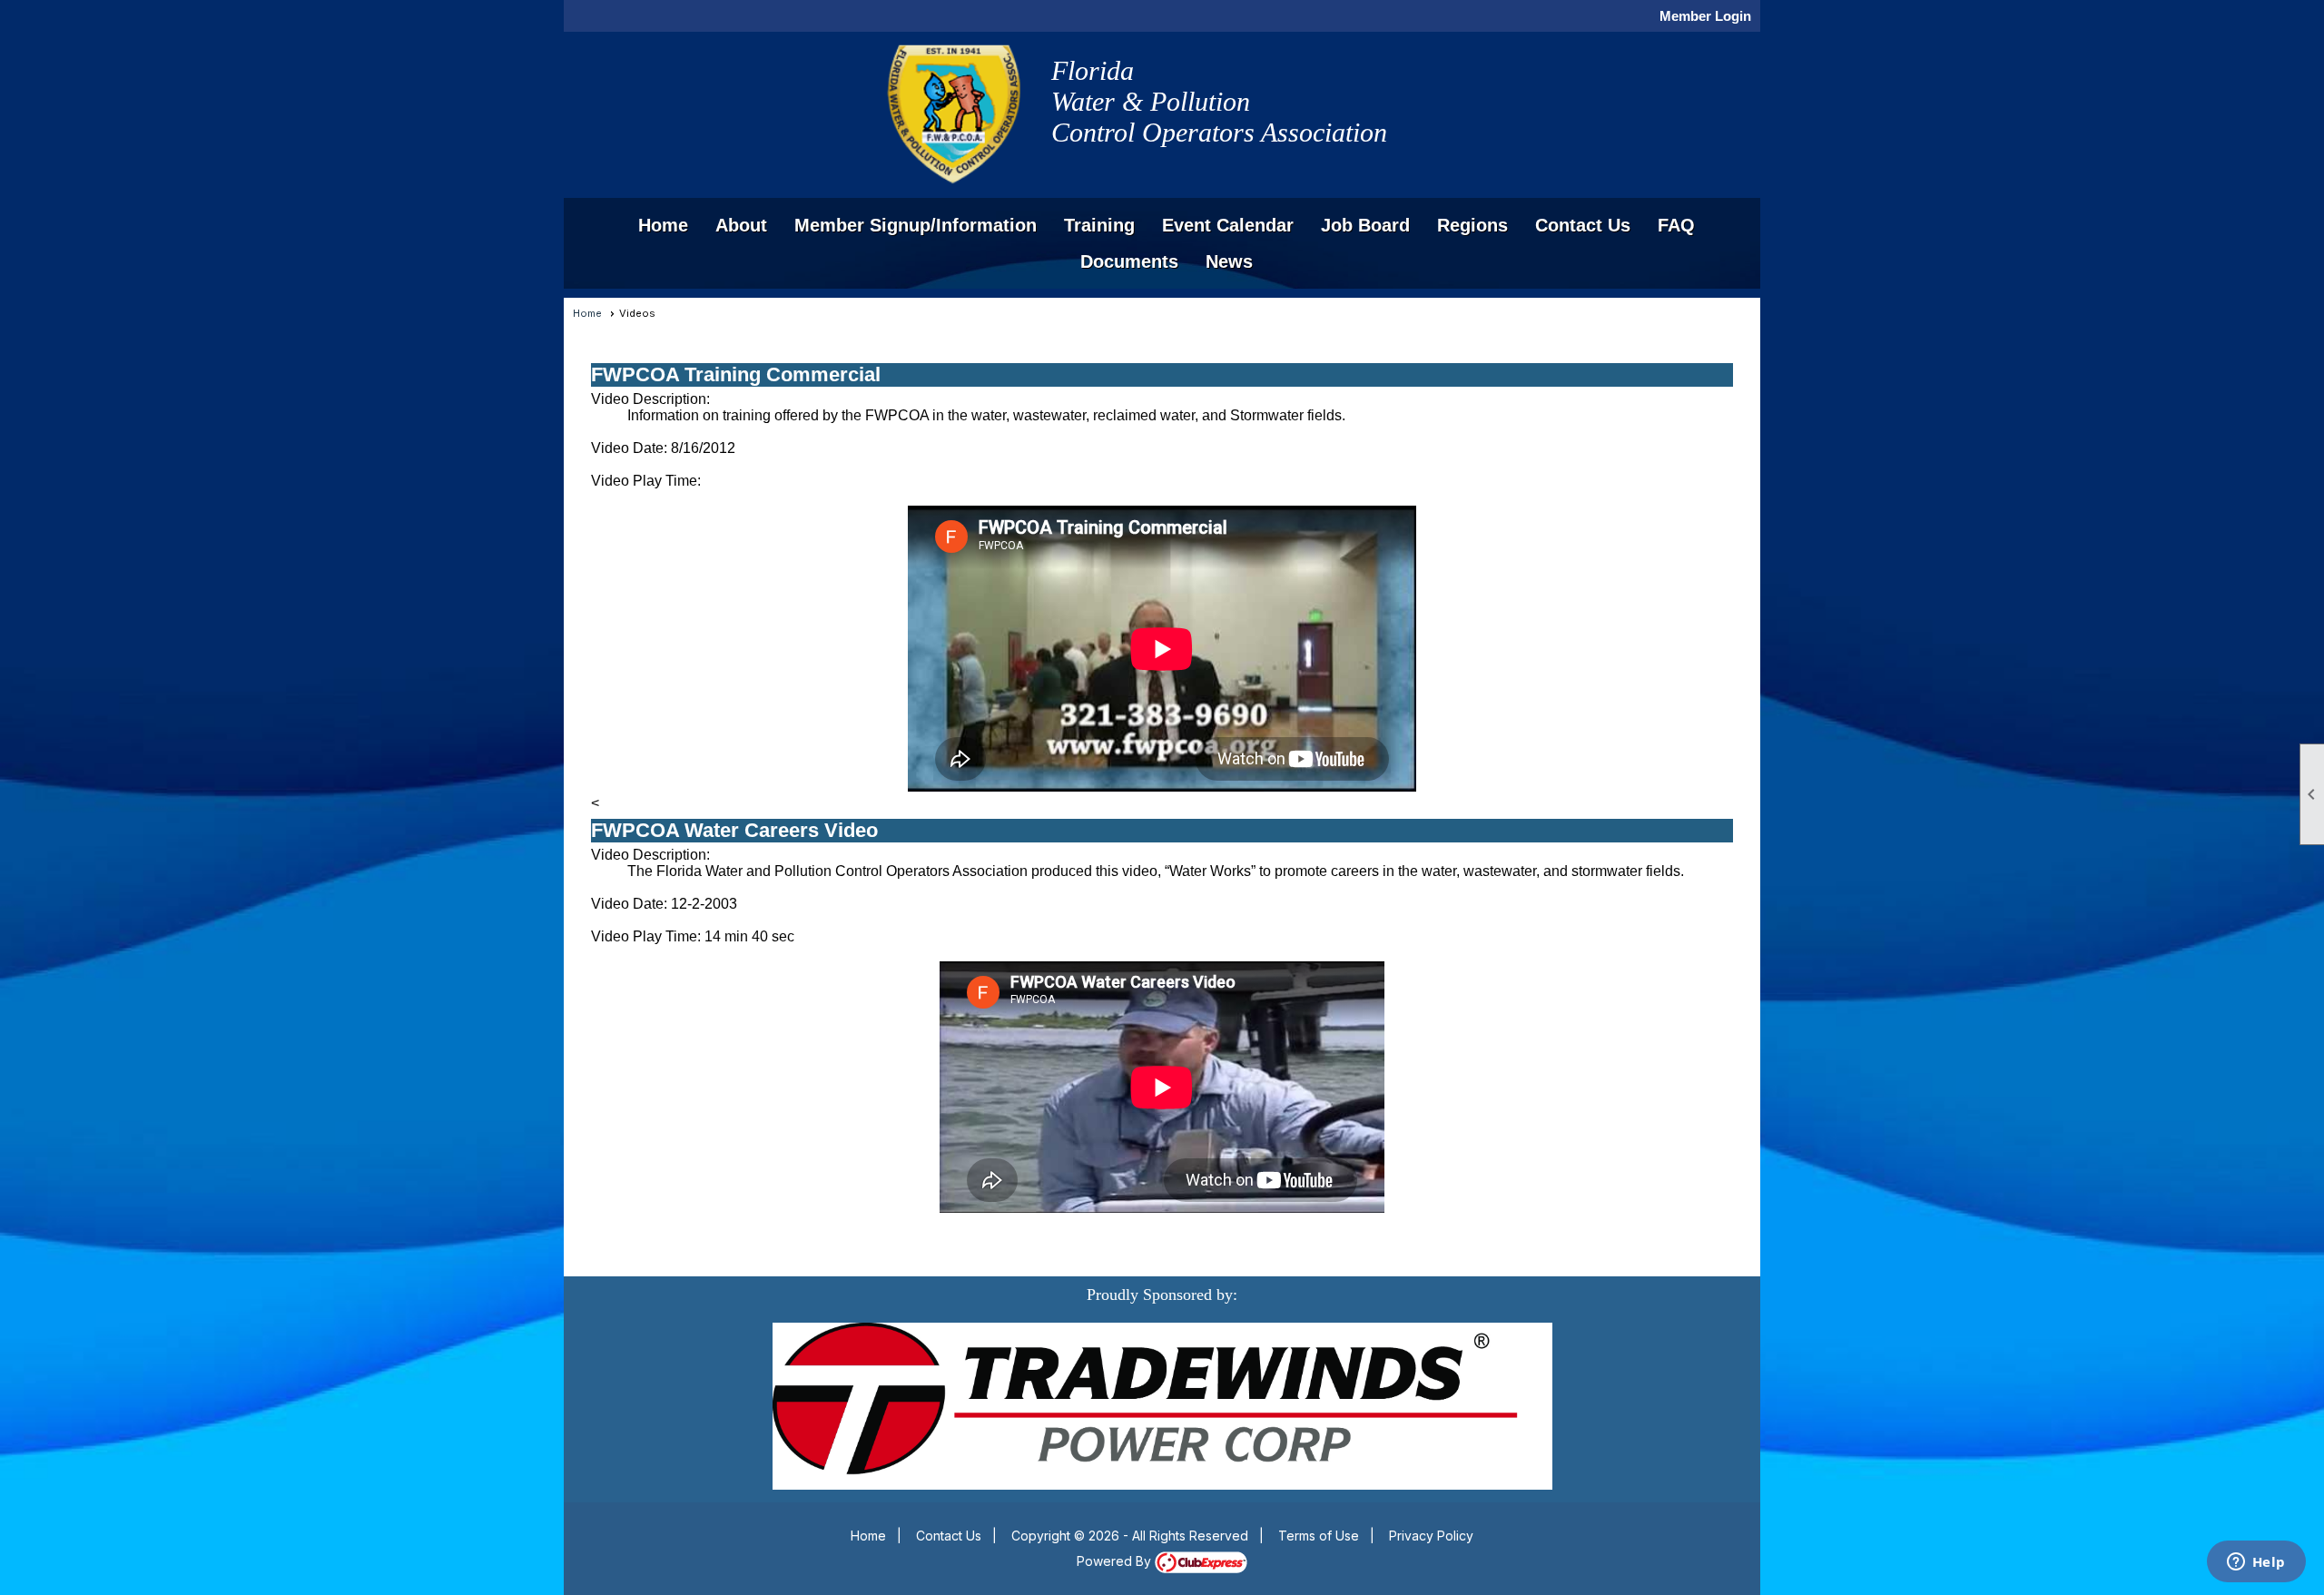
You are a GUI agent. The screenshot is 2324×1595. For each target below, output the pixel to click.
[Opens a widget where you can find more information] (2256, 1563)
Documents (1129, 261)
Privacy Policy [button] (1431, 1536)
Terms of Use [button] (1319, 1536)
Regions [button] (1472, 225)
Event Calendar (1228, 225)
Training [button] (1099, 225)
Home (663, 225)
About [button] (741, 225)
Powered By (1116, 1561)
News (1229, 261)
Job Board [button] (1365, 225)
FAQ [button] (1676, 225)
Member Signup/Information (916, 225)
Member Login (1705, 16)
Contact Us (1583, 225)
